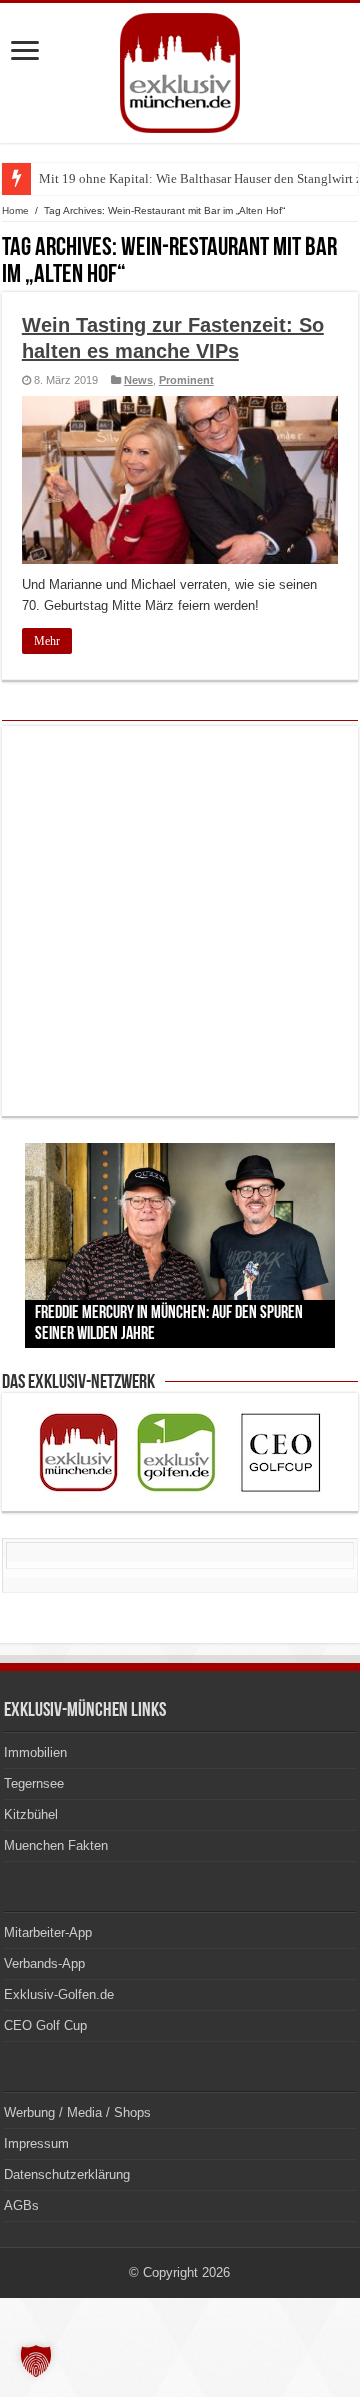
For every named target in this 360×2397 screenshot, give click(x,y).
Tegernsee (34, 1783)
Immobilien (35, 1752)
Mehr (47, 641)
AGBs (21, 2205)
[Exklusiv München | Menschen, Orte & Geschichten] (180, 69)
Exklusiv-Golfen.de (59, 1994)
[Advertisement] (180, 921)
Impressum (36, 2143)
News (138, 380)
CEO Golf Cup (45, 2025)
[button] (36, 2361)
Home (15, 210)
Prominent (186, 380)
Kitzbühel (31, 1814)
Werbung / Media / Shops (77, 2112)
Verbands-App (44, 1963)
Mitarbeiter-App (48, 1932)
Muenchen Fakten (56, 1845)
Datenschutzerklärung (67, 2174)
